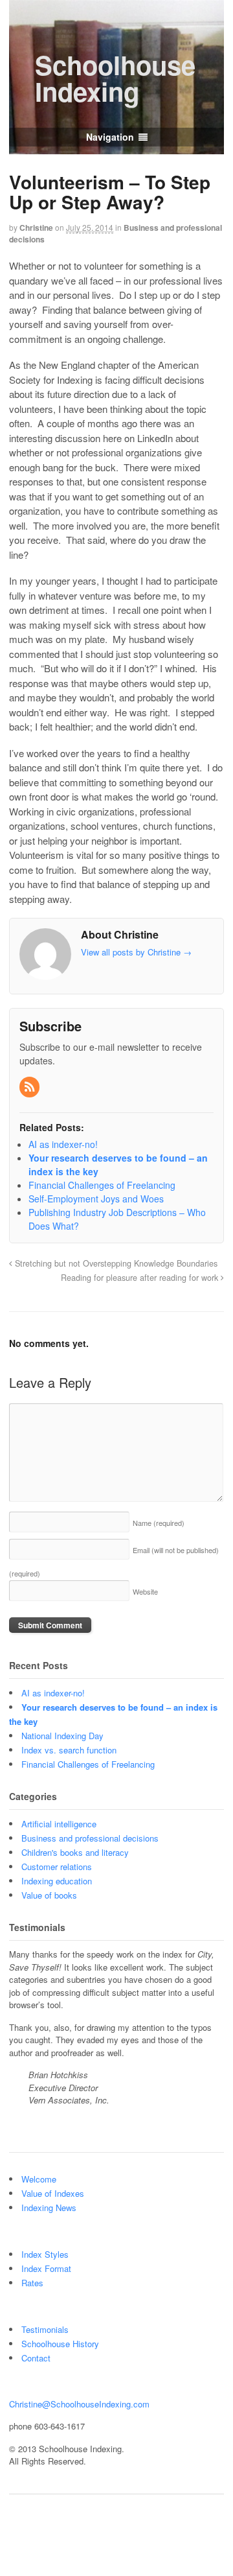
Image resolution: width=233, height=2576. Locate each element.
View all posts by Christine (136, 952)
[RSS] (30, 1087)
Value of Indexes (53, 2193)
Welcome (39, 2179)
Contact (36, 2358)
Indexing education (57, 1881)
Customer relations (57, 1867)
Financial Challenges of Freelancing (88, 1764)
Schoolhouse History (60, 2344)
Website (145, 1591)
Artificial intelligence (59, 1824)
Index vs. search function (69, 1750)
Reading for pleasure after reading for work (141, 1278)
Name (159, 1523)
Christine (36, 228)
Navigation (110, 137)
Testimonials (45, 2329)
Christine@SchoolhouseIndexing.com (79, 2404)
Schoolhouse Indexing (115, 78)
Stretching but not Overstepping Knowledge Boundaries (115, 1263)
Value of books (49, 1895)
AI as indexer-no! (53, 1693)
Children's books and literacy (75, 1852)
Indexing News (49, 2207)
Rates (32, 2283)
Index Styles (45, 2254)
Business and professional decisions (90, 1838)
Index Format (46, 2268)
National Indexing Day (62, 1736)
